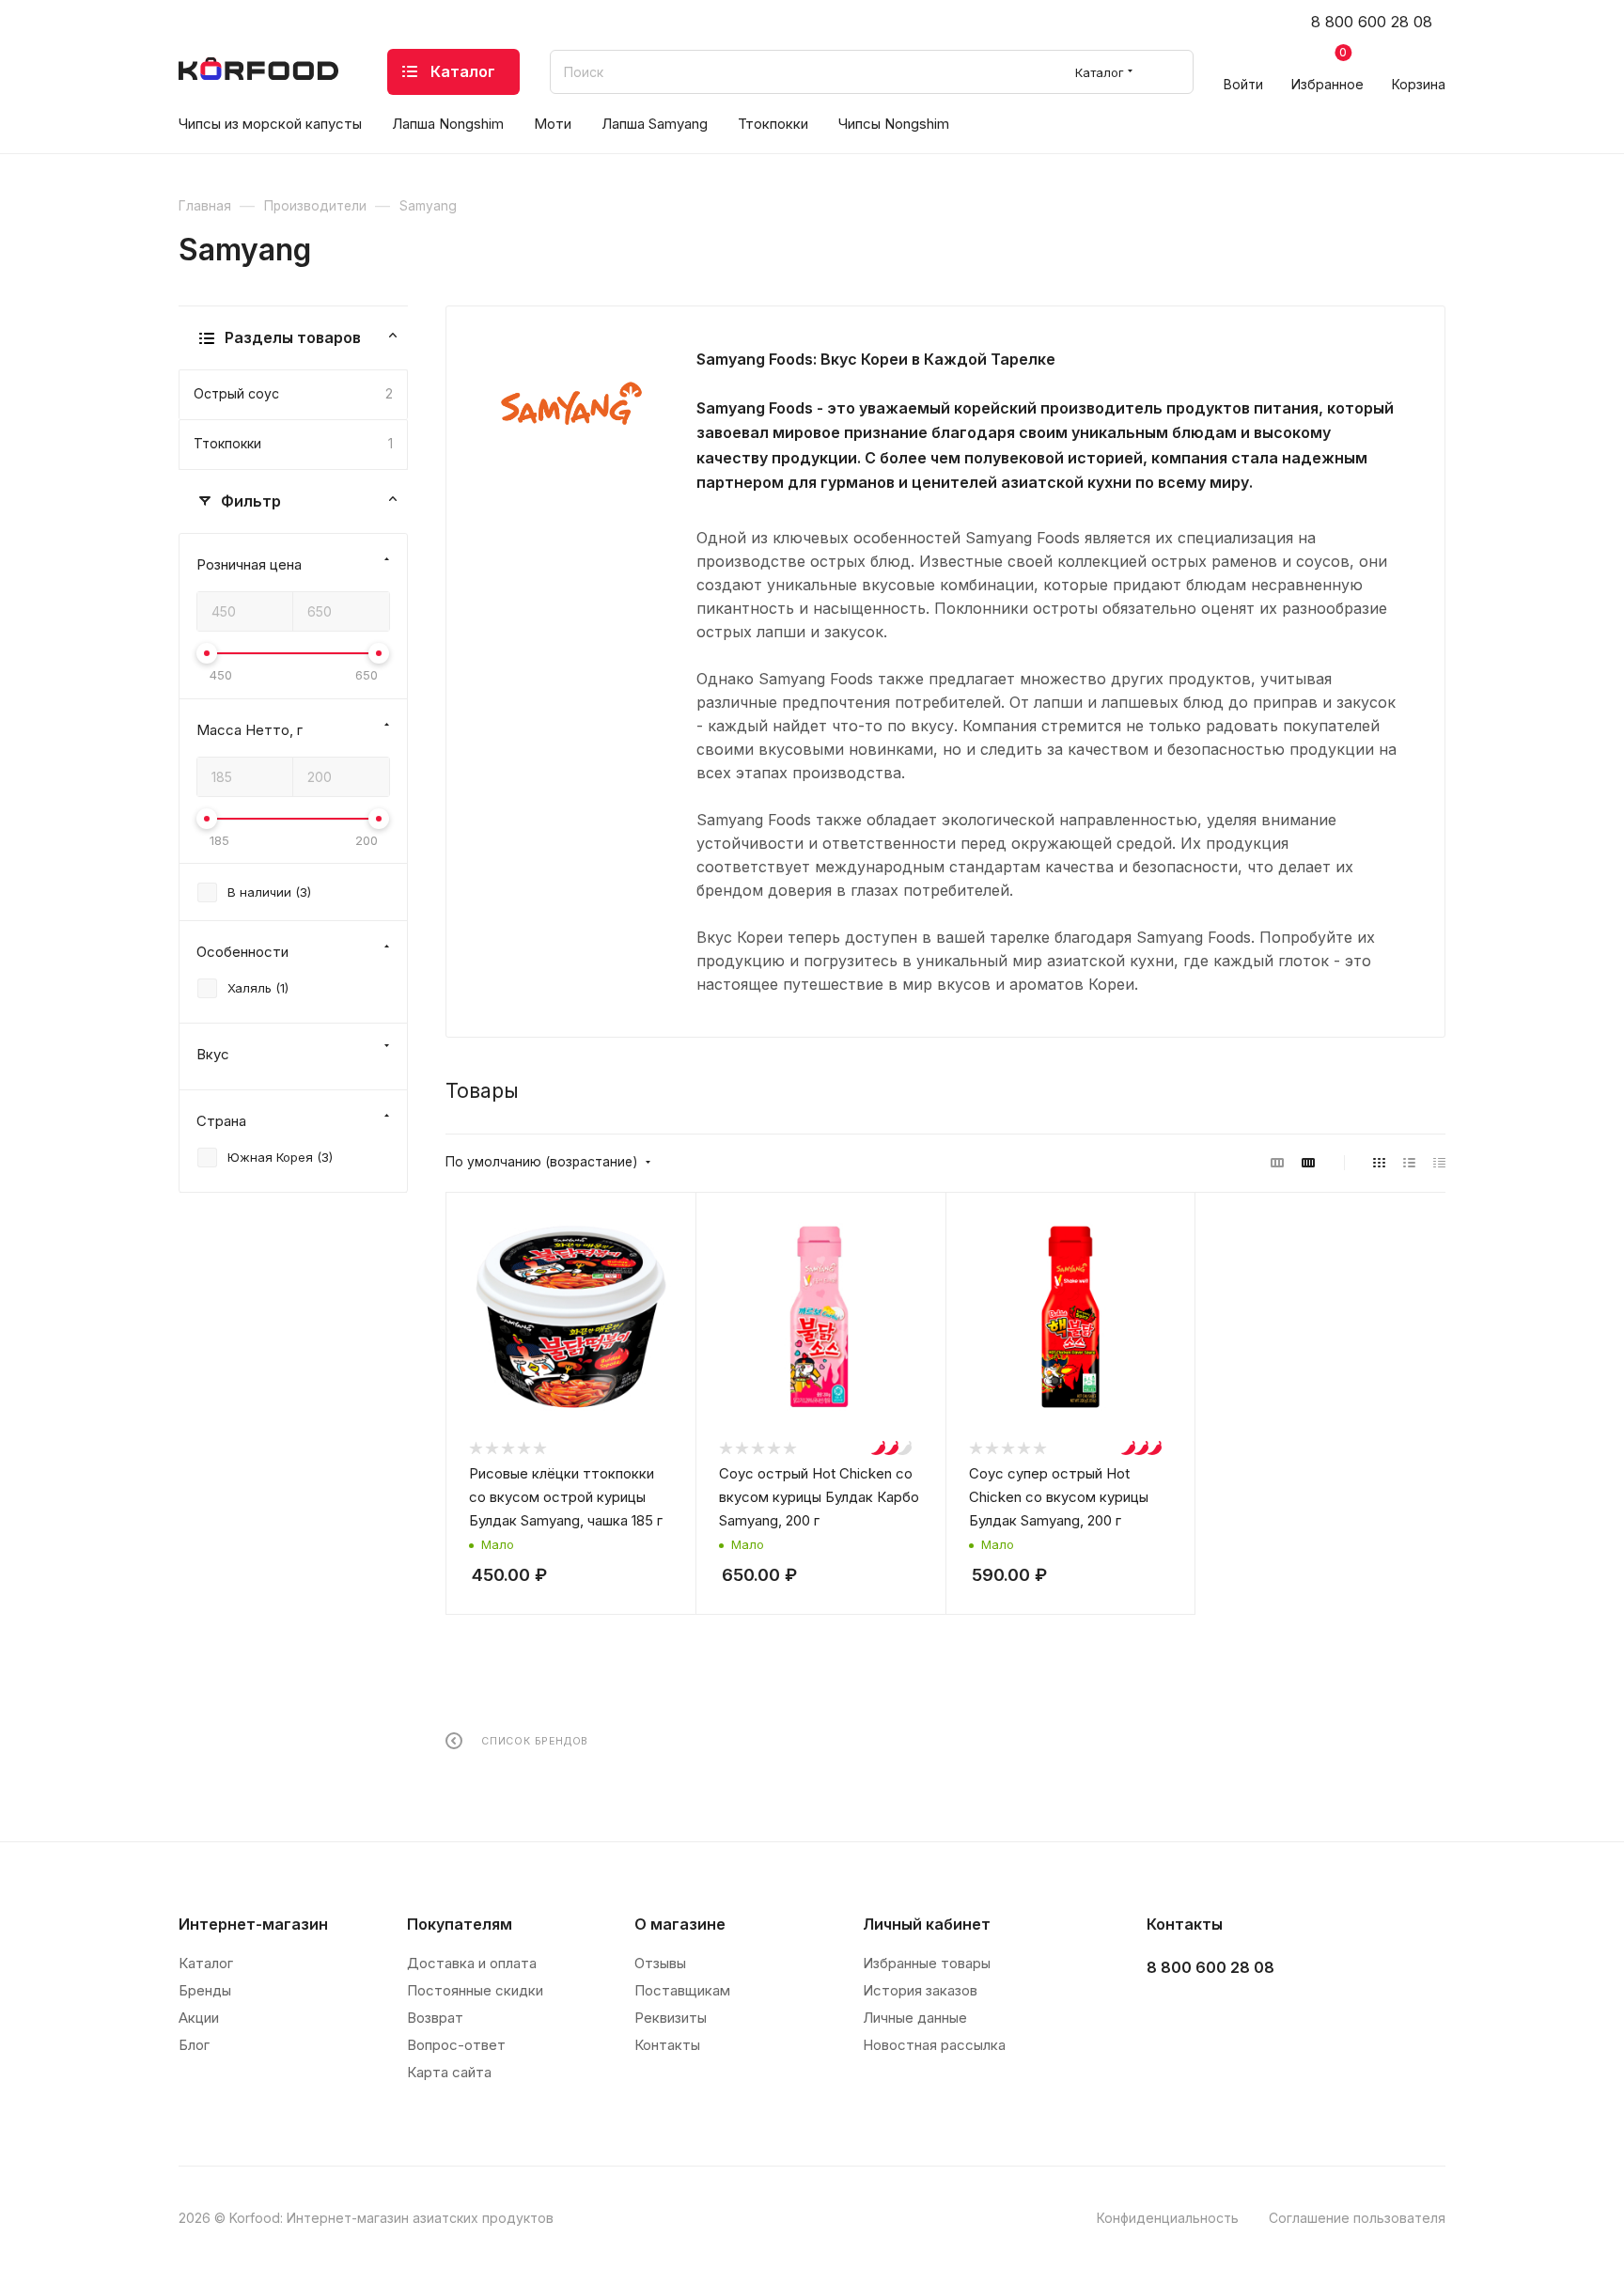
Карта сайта (449, 2072)
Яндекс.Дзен (1308, 2015)
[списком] (1409, 1162)
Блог (194, 2045)
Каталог (206, 1963)
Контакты (667, 2045)
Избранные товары (927, 1963)
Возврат (435, 2018)
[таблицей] (1439, 1162)
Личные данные (915, 2018)
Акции (199, 2018)
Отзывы (660, 1963)
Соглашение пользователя (1357, 2218)
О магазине (680, 1924)
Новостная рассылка (934, 2045)
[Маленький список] (1277, 1162)
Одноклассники (1261, 2015)
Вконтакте (1167, 2015)
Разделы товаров (293, 337)
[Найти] (1171, 72)
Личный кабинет (927, 1924)
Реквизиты (671, 2018)
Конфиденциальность (1168, 2218)
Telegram (1214, 2015)
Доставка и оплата (472, 1963)
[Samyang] (571, 403)
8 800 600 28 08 (1372, 22)
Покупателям (460, 1924)
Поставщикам (682, 1990)
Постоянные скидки (475, 1990)
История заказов (920, 1990)
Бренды (205, 1990)
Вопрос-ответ (456, 2045)
